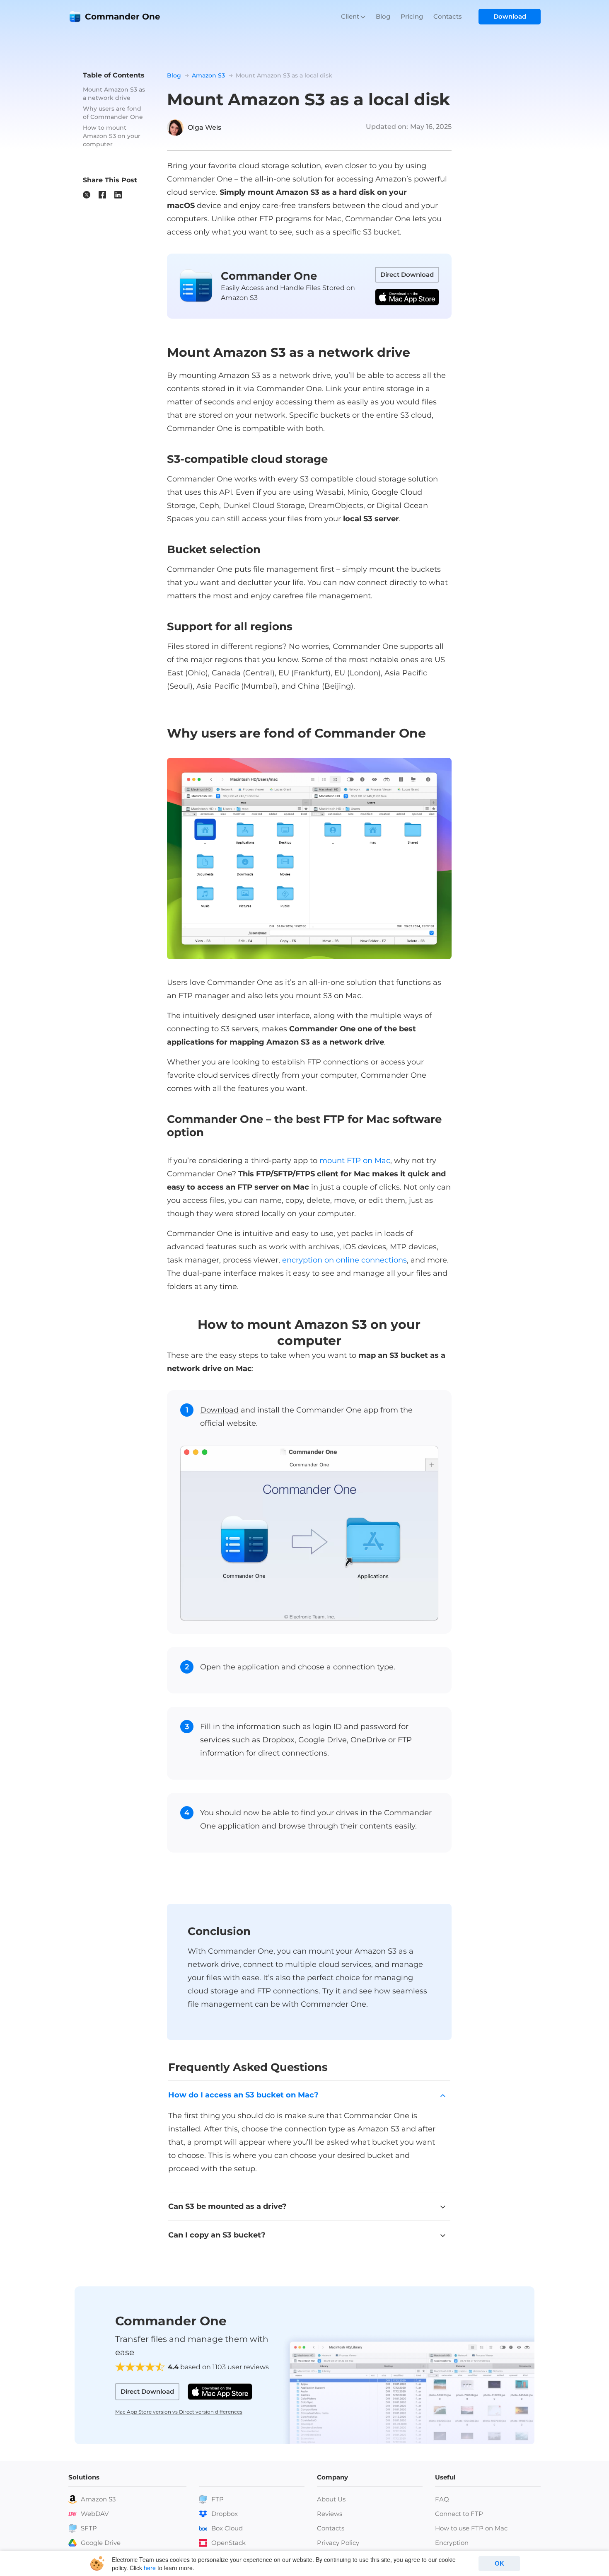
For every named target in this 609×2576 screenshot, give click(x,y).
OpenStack (228, 2543)
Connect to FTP (459, 2514)
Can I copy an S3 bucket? (217, 2235)
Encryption (452, 2543)
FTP (217, 2499)
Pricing (412, 16)
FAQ (442, 2499)
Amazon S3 (98, 2499)
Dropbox (225, 2514)
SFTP (89, 2528)
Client (350, 16)
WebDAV (95, 2514)
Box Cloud (227, 2528)
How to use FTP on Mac (471, 2528)
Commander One (123, 17)
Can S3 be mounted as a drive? (227, 2206)
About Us (331, 2499)
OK (499, 2563)
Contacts (448, 16)
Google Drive (101, 2543)
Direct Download (407, 275)
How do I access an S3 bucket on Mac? (243, 2095)
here (150, 2568)
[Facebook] (102, 195)
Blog (383, 16)
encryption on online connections (344, 1260)
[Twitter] (87, 195)
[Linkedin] (118, 195)
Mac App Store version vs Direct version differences (179, 2412)
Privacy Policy (338, 2543)
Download (510, 16)
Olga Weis (204, 127)
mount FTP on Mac (355, 1161)
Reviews (330, 2514)
